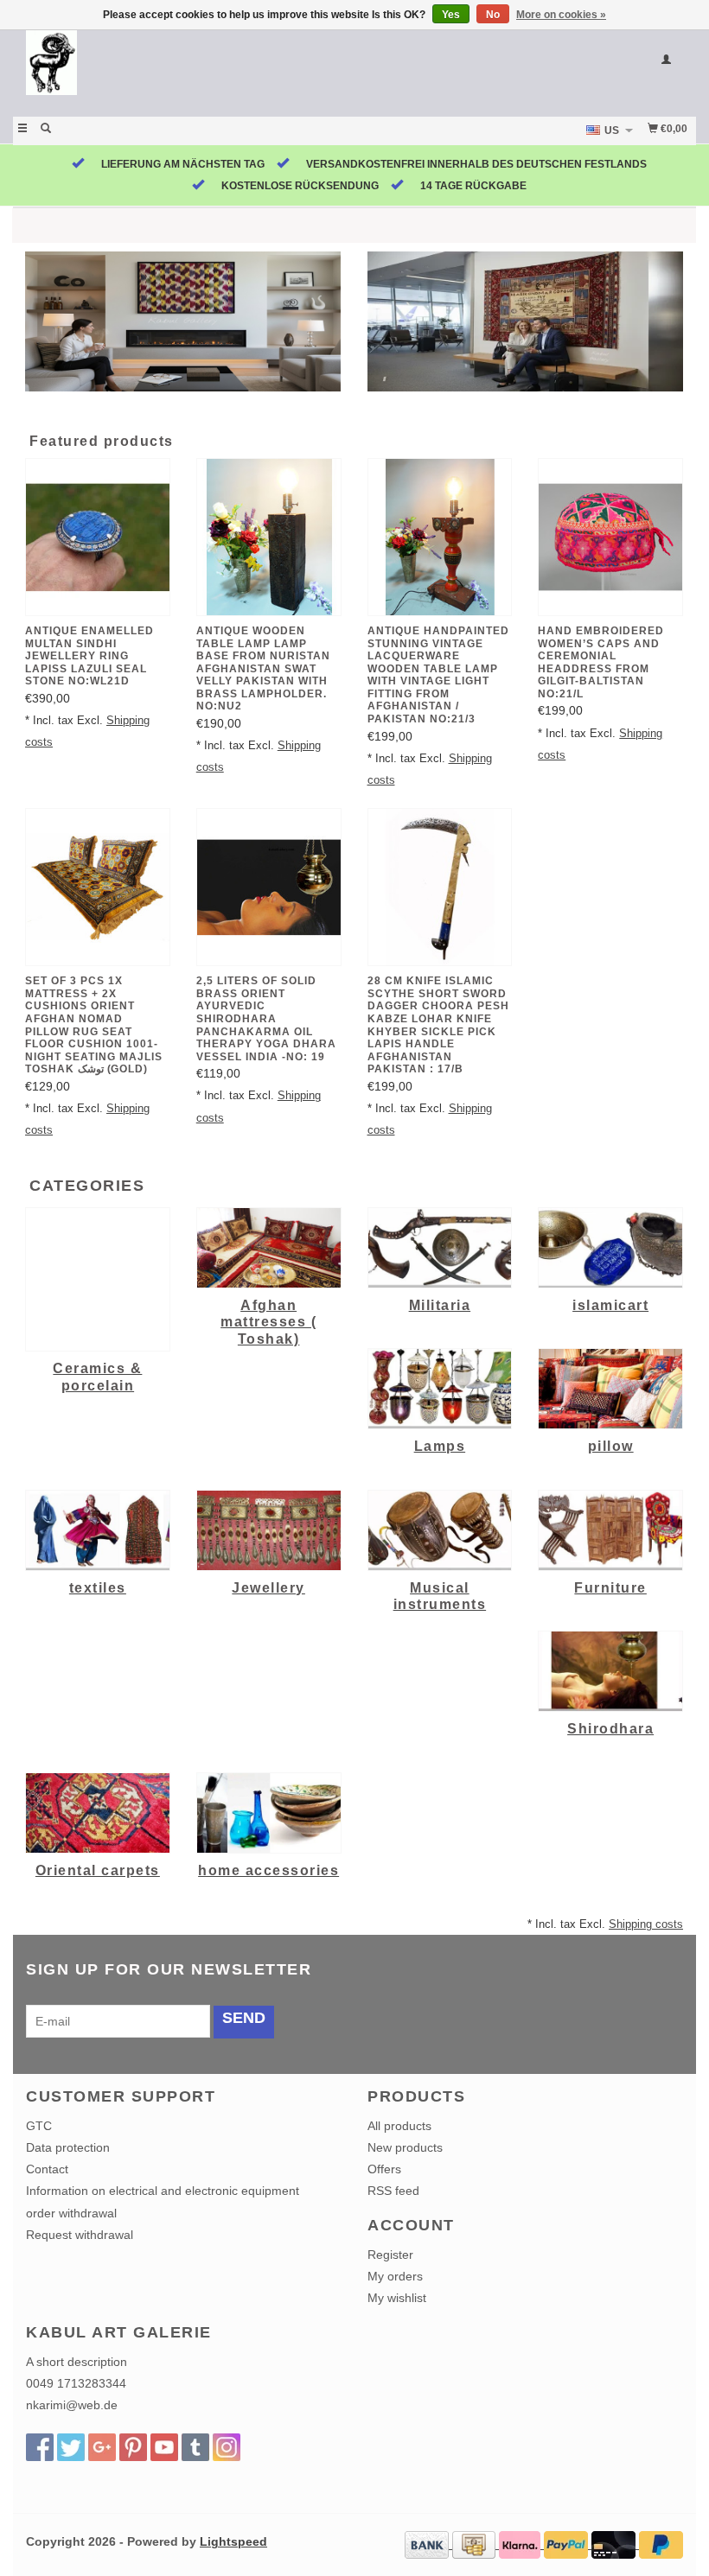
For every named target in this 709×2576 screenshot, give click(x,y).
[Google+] (102, 2447)
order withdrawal (71, 2213)
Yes (451, 15)
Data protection (68, 2147)
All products (399, 2126)
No (493, 15)
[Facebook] (40, 2447)
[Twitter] (71, 2447)
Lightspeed (233, 2541)
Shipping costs (646, 1924)
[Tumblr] (195, 2447)
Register (390, 2255)
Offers (384, 2169)
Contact (47, 2169)
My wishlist (397, 2298)
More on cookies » (561, 15)
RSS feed (393, 2191)
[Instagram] (227, 2447)
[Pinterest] (133, 2447)
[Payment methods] (428, 2544)
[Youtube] (164, 2447)
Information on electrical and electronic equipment (163, 2191)
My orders (395, 2276)
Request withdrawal (80, 2235)
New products (405, 2147)
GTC (39, 2126)
